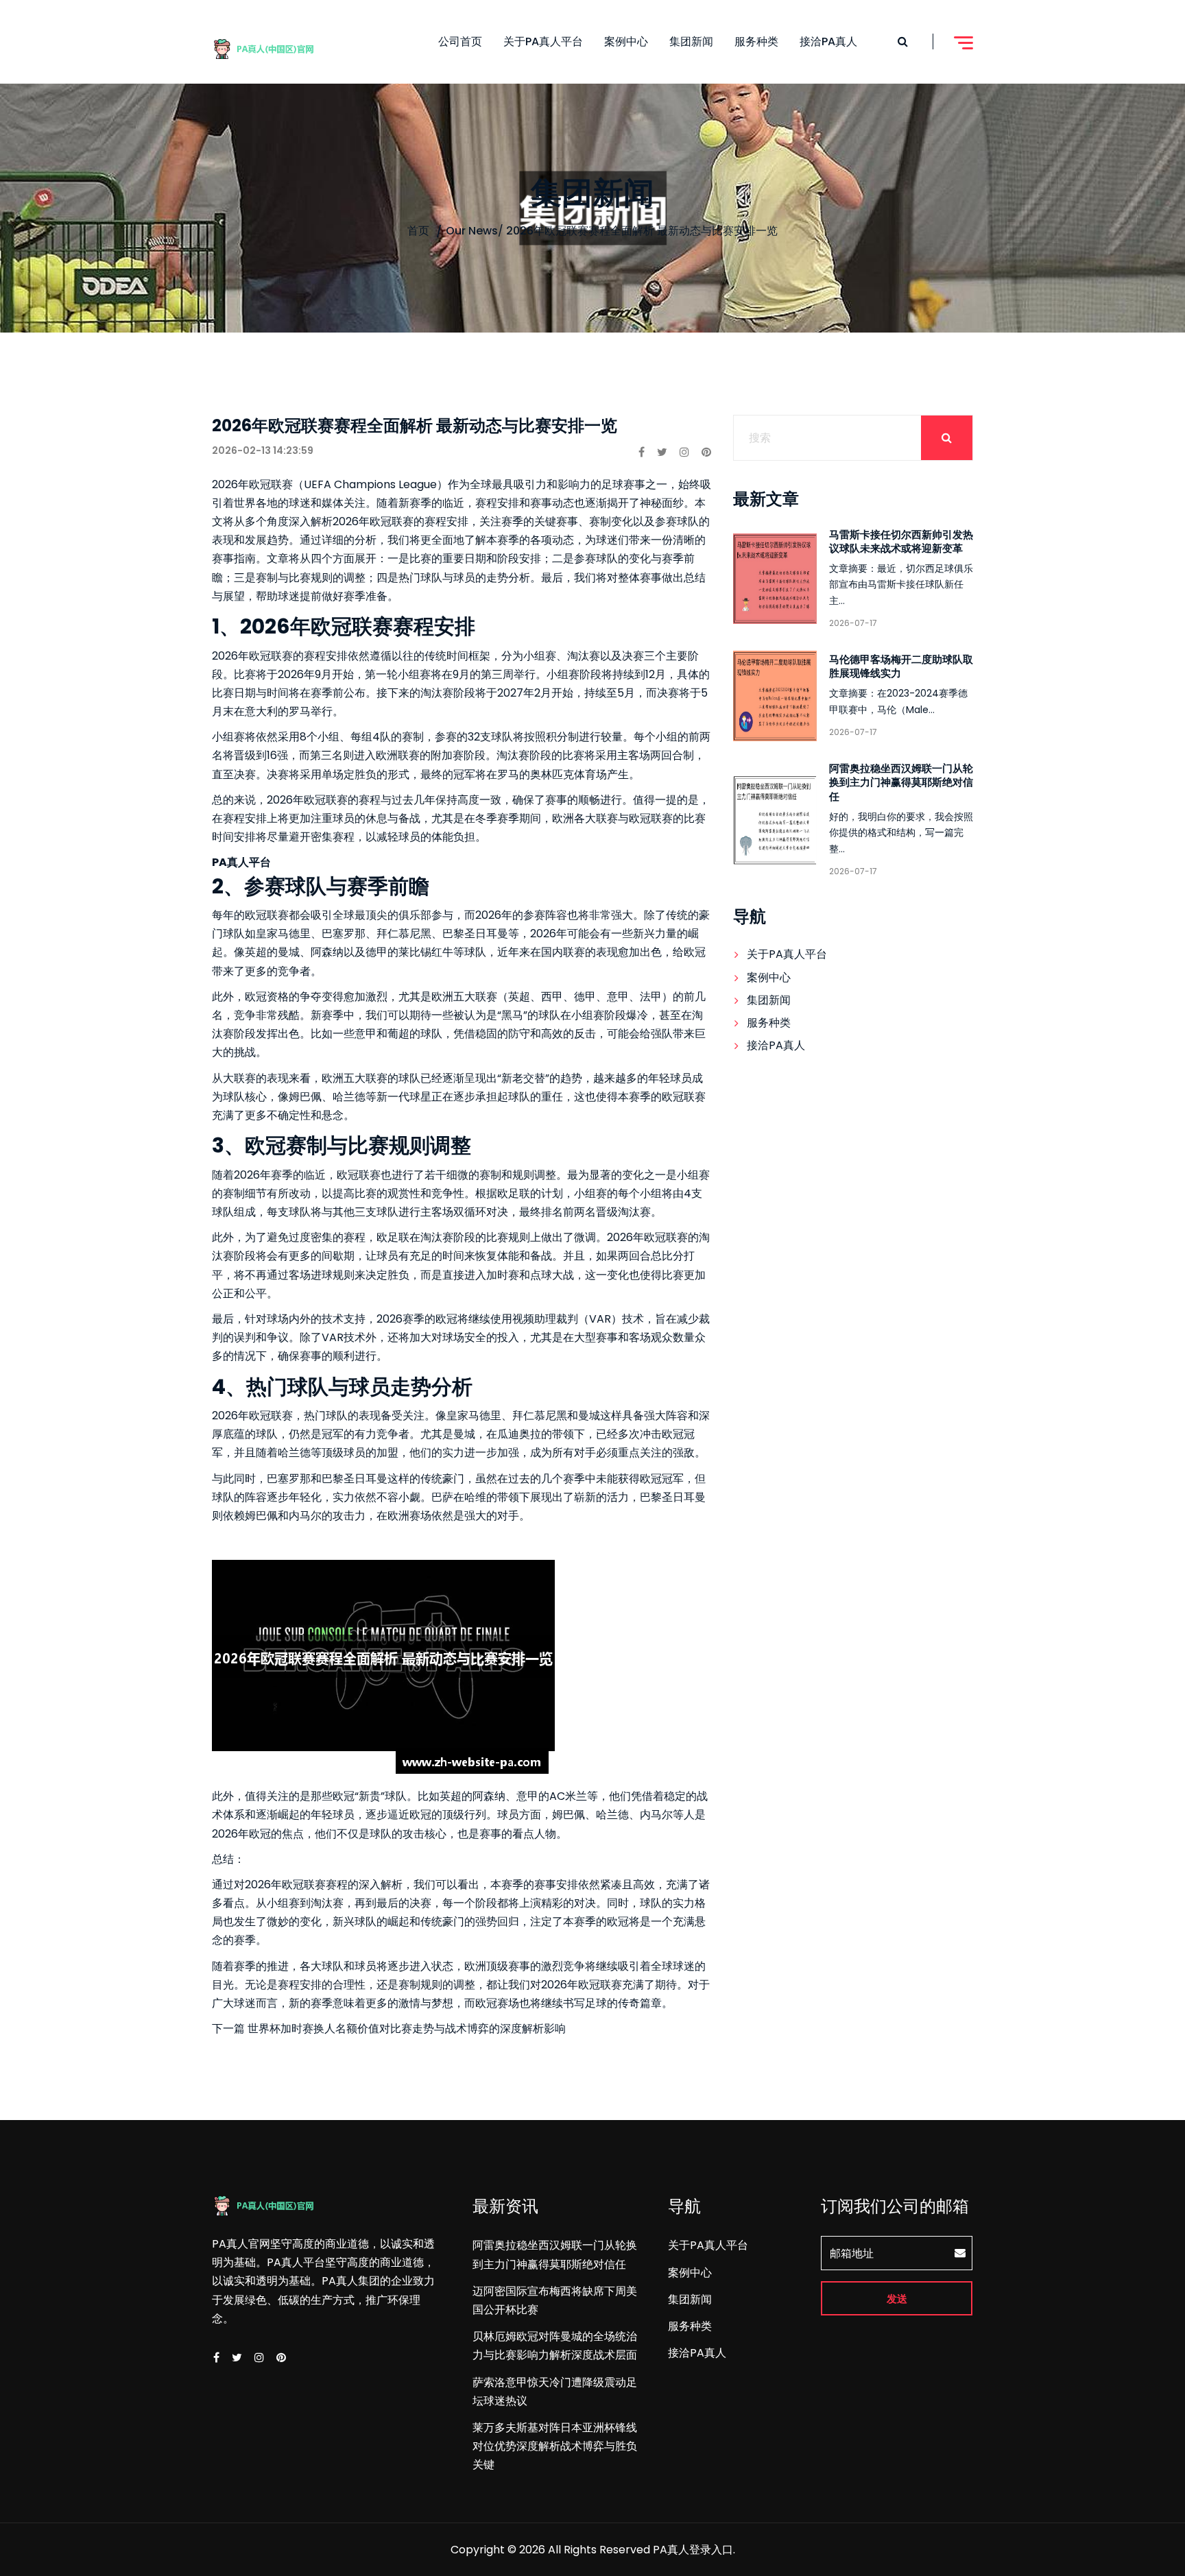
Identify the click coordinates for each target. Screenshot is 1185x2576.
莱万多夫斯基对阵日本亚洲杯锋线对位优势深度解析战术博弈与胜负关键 (555, 2446)
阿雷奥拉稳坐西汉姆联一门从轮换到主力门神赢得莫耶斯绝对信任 (901, 782)
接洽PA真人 (828, 41)
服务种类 (756, 41)
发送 (897, 2299)
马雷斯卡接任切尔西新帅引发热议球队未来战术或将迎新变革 (901, 541)
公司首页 (460, 41)
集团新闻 (691, 41)
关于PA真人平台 (543, 41)
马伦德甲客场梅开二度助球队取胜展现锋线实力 (901, 666)
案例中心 (626, 41)
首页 (418, 231)
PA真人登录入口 (693, 2550)
